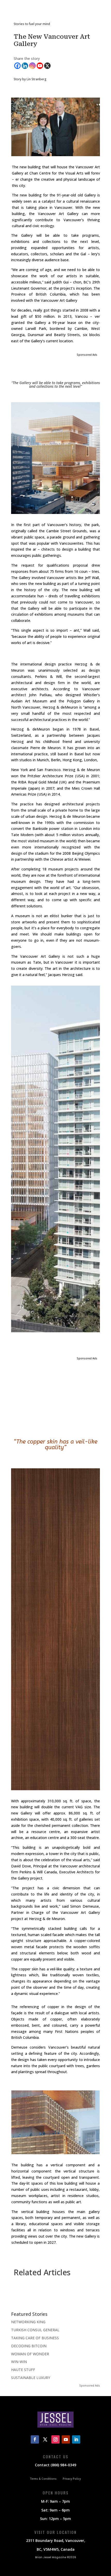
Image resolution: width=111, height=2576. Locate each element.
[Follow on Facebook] (35, 2439)
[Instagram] (32, 66)
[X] (47, 66)
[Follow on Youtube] (66, 2439)
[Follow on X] (45, 2439)
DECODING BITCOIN (29, 2346)
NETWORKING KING (28, 2322)
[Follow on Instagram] (55, 2439)
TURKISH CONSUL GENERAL (35, 2330)
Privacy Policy (72, 2479)
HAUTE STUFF (23, 2370)
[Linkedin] (25, 66)
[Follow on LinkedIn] (76, 2439)
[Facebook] (17, 66)
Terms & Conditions (43, 2479)
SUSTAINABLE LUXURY (31, 2378)
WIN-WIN (19, 2362)
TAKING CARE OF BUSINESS (35, 2338)
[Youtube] (40, 66)
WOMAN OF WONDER (30, 2354)
